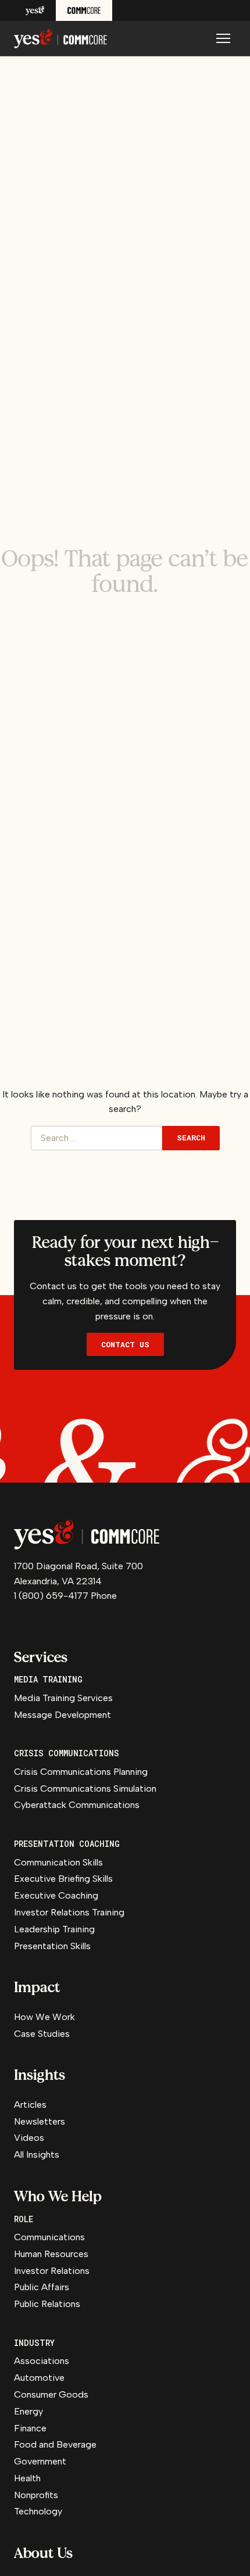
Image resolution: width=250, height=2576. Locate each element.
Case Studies (42, 2034)
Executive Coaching (56, 1895)
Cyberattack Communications (77, 1805)
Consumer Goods (51, 2394)
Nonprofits (36, 2495)
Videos (29, 2138)
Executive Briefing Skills (63, 1879)
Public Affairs (42, 2287)
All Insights (37, 2155)
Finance (30, 2428)
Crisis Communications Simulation (85, 1789)
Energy (28, 2411)
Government (40, 2461)
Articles (30, 2105)
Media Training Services (63, 1698)
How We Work (44, 2017)
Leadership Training (54, 1929)
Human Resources (51, 2254)
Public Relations (47, 2304)
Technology (38, 2511)
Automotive (39, 2378)
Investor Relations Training (69, 1912)
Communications (49, 2237)
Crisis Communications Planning (81, 1772)
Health (27, 2478)
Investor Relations (52, 2271)
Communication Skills (58, 1862)
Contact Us (125, 1344)
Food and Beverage (55, 2444)
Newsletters (40, 2121)
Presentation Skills (52, 1946)
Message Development (63, 1715)
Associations (42, 2361)
